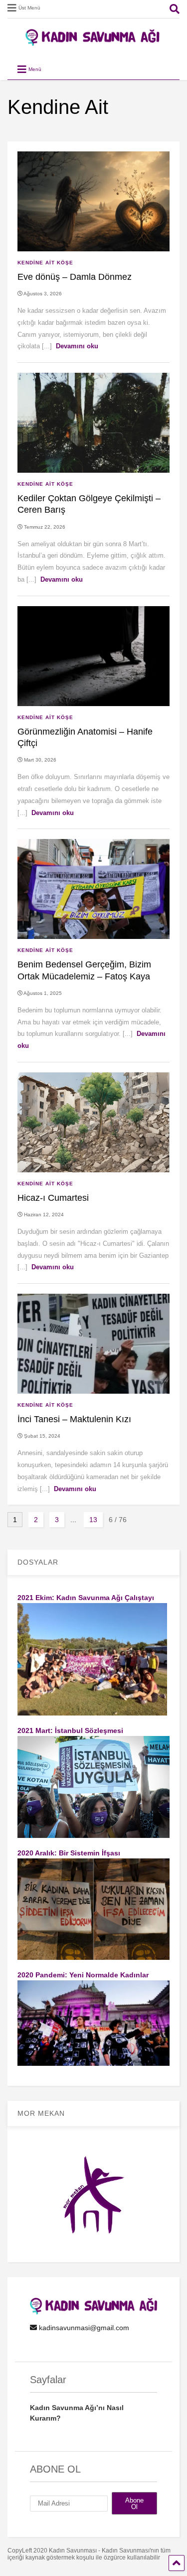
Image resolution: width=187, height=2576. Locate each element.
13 (93, 1520)
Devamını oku (77, 346)
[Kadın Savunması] (94, 41)
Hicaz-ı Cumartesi (53, 1198)
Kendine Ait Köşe (45, 263)
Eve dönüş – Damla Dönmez (75, 277)
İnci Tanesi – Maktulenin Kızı (74, 1419)
